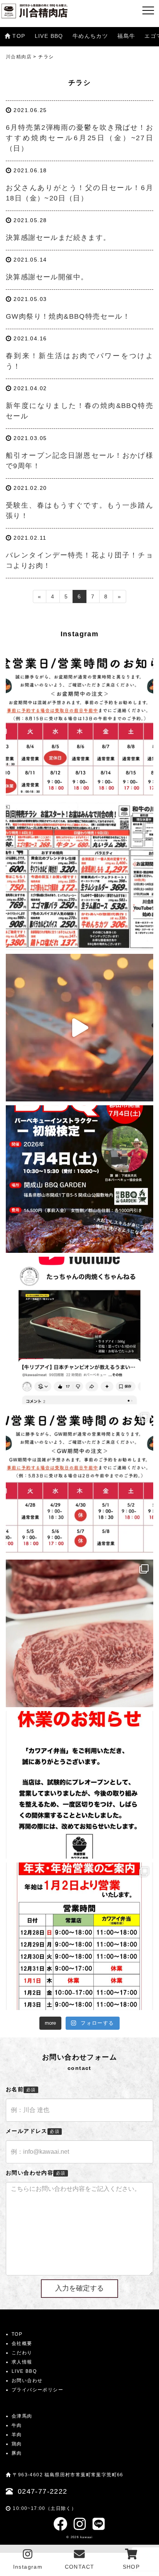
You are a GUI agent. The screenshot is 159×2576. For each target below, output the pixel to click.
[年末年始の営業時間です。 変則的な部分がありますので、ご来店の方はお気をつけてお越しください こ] (79, 1936)
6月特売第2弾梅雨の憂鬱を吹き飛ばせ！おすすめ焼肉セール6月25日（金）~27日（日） (79, 138)
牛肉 (17, 2425)
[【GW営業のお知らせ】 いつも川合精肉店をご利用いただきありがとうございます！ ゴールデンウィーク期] (79, 1482)
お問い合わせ (27, 2381)
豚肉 (17, 2453)
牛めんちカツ (90, 36)
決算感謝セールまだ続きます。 (58, 238)
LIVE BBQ (49, 36)
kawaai (86, 2537)
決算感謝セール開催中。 (47, 277)
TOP (19, 36)
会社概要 (22, 2343)
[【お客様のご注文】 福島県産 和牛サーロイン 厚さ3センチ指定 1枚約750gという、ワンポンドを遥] (79, 1633)
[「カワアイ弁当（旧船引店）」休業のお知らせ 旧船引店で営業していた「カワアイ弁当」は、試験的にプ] (79, 1785)
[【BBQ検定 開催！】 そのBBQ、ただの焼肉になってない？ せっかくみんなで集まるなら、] (79, 1179)
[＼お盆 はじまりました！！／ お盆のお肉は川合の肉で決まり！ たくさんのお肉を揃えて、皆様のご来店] (79, 876)
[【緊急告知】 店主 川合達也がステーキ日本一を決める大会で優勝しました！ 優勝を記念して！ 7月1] (79, 1028)
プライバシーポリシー (37, 2390)
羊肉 (17, 2435)
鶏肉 (17, 2444)
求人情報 (22, 2362)
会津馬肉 (22, 2416)
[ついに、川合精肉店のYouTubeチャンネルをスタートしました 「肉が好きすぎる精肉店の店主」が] (79, 1330)
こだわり (22, 2353)
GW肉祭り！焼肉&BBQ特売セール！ (68, 316)
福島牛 (126, 36)
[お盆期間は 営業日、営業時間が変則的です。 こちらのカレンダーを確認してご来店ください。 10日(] (79, 725)
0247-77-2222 (43, 2491)
